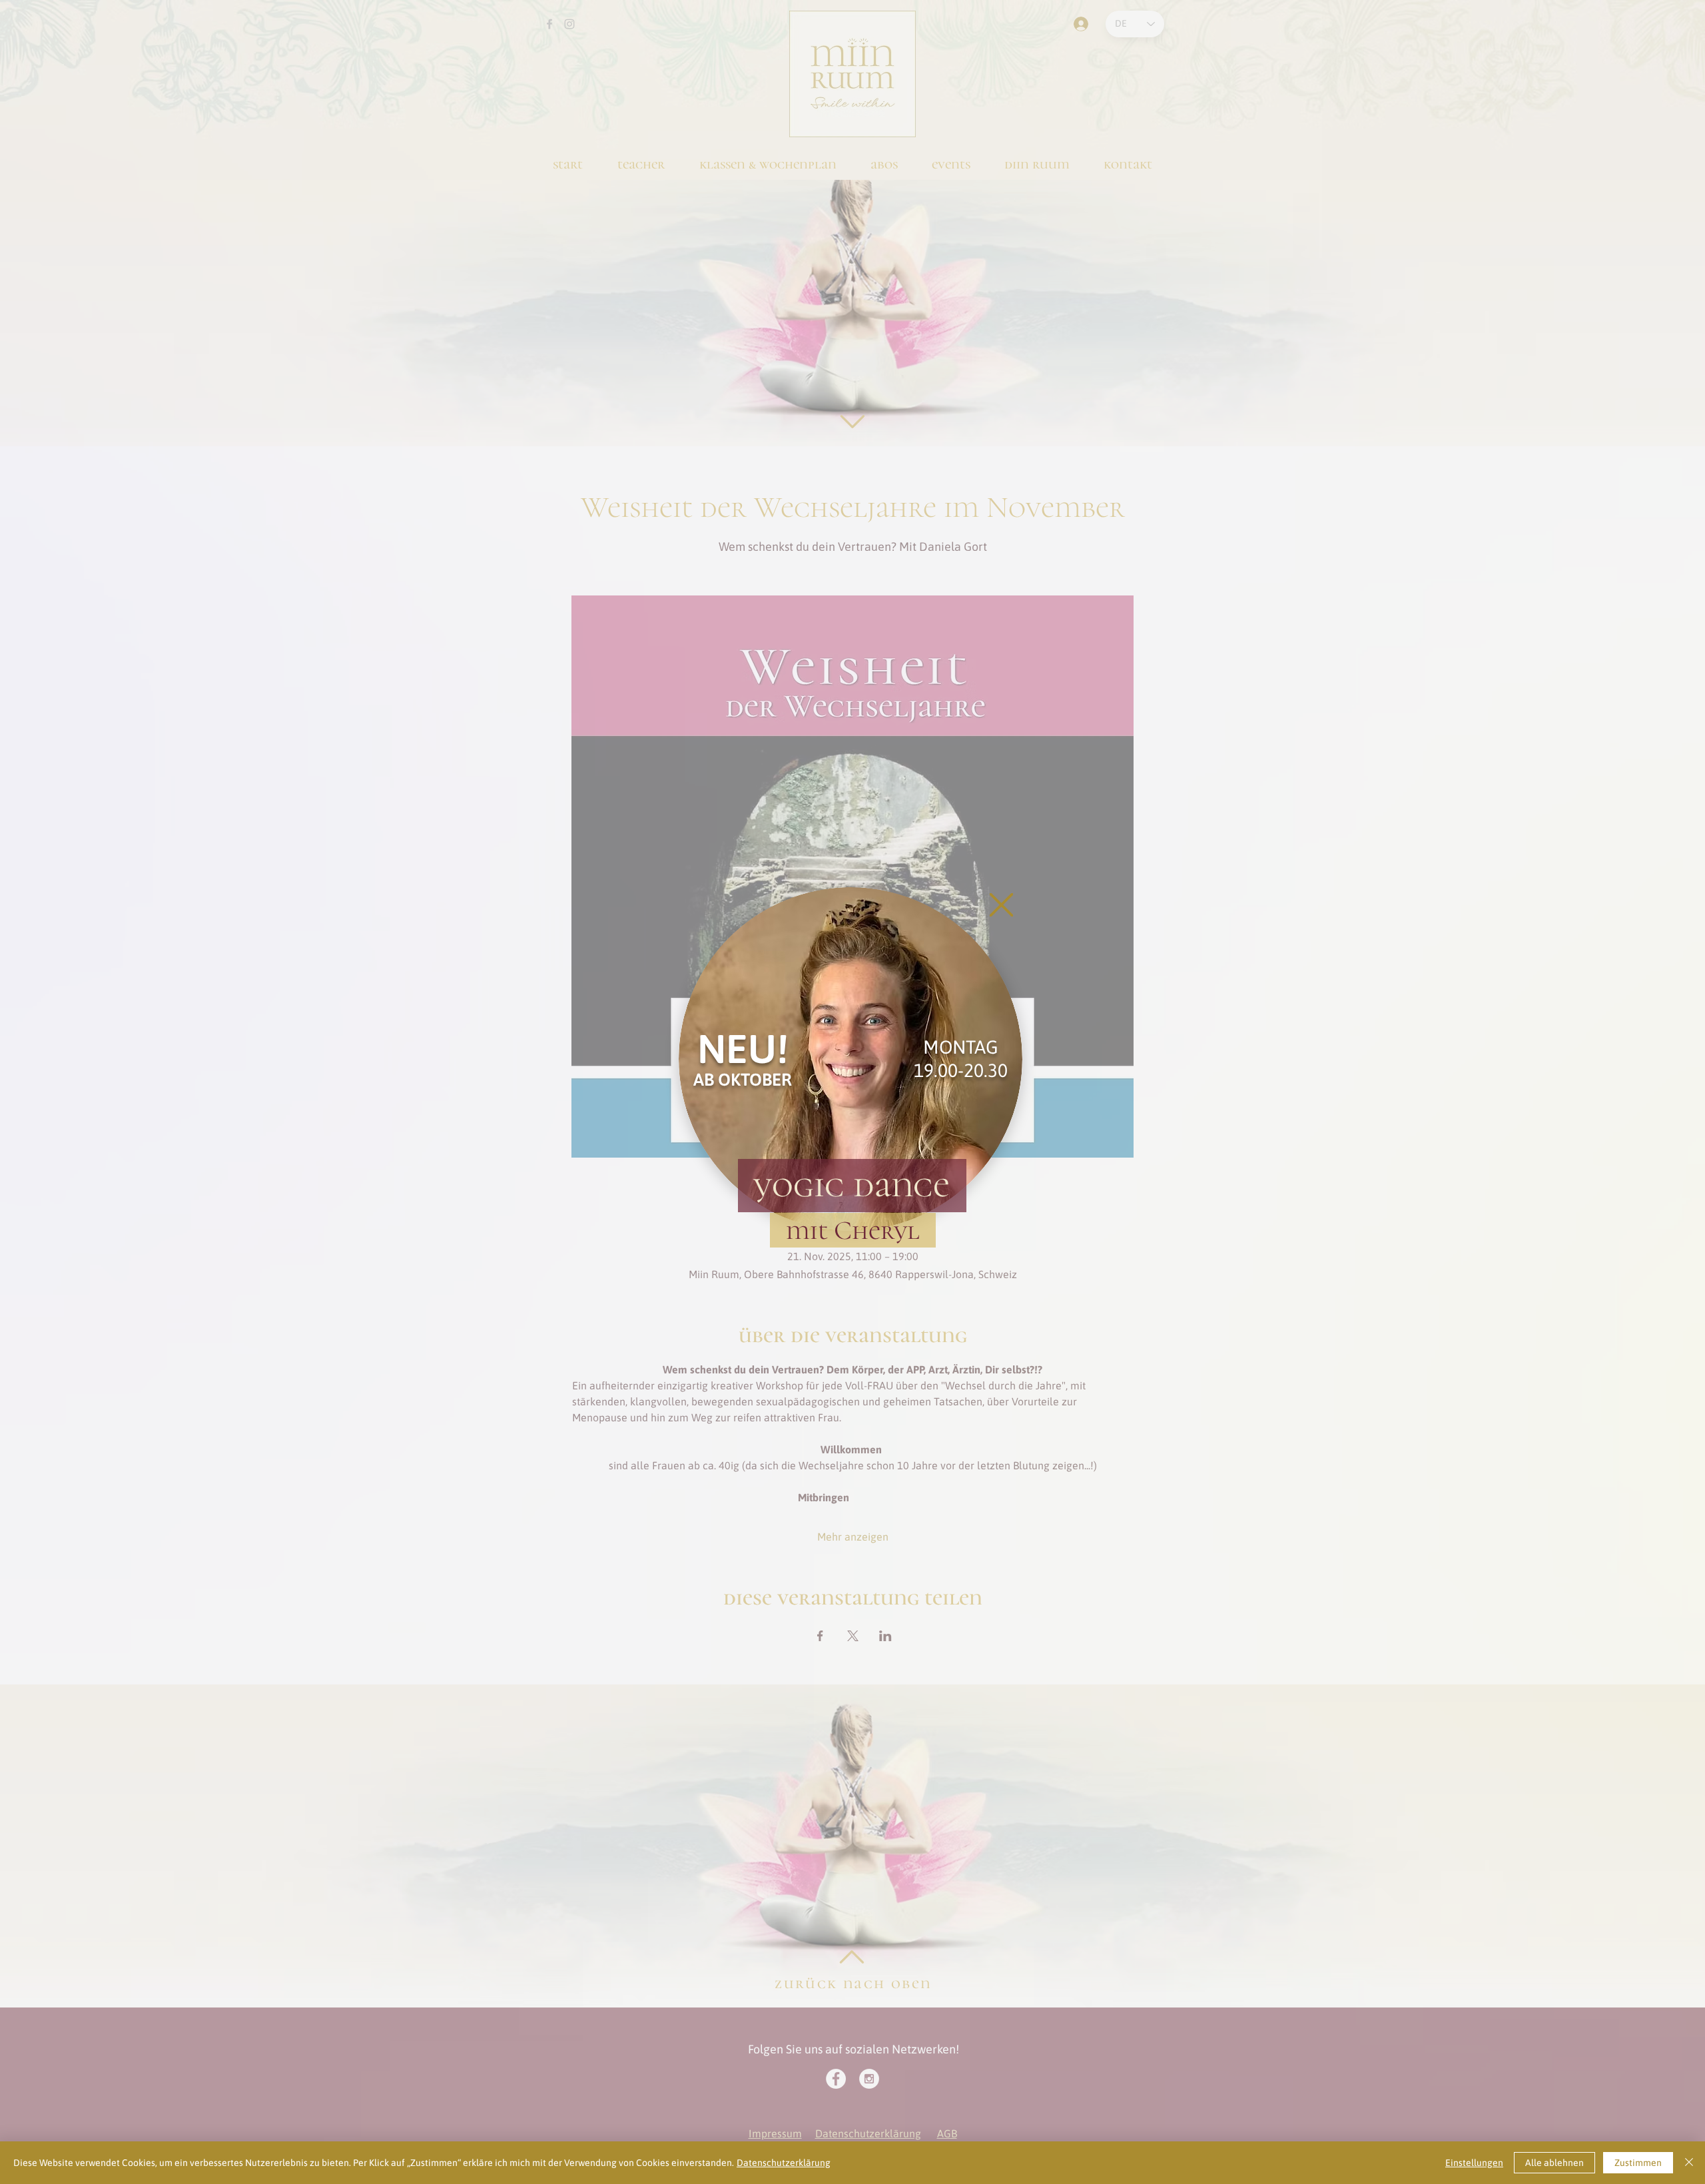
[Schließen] (1689, 2163)
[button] (1001, 905)
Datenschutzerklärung (784, 2163)
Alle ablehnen (1554, 2163)
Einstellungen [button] (1474, 2163)
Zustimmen (1638, 2163)
